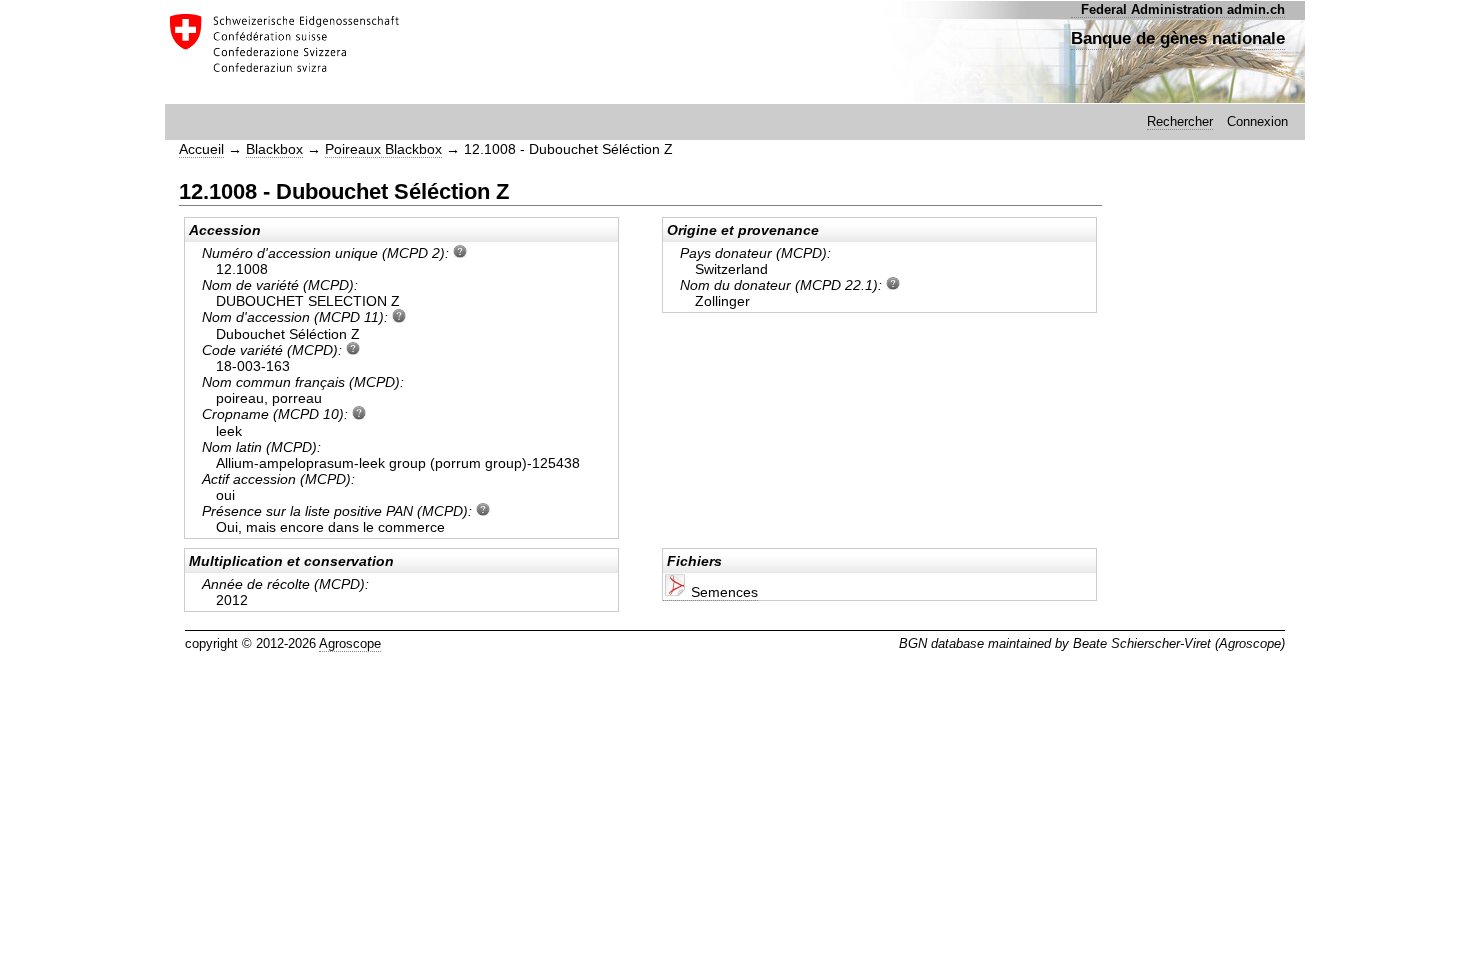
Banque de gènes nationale (1178, 38)
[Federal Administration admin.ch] (282, 51)
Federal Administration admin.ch (1183, 9)
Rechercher (1180, 121)
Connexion (1257, 121)
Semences (722, 592)
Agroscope (350, 643)
